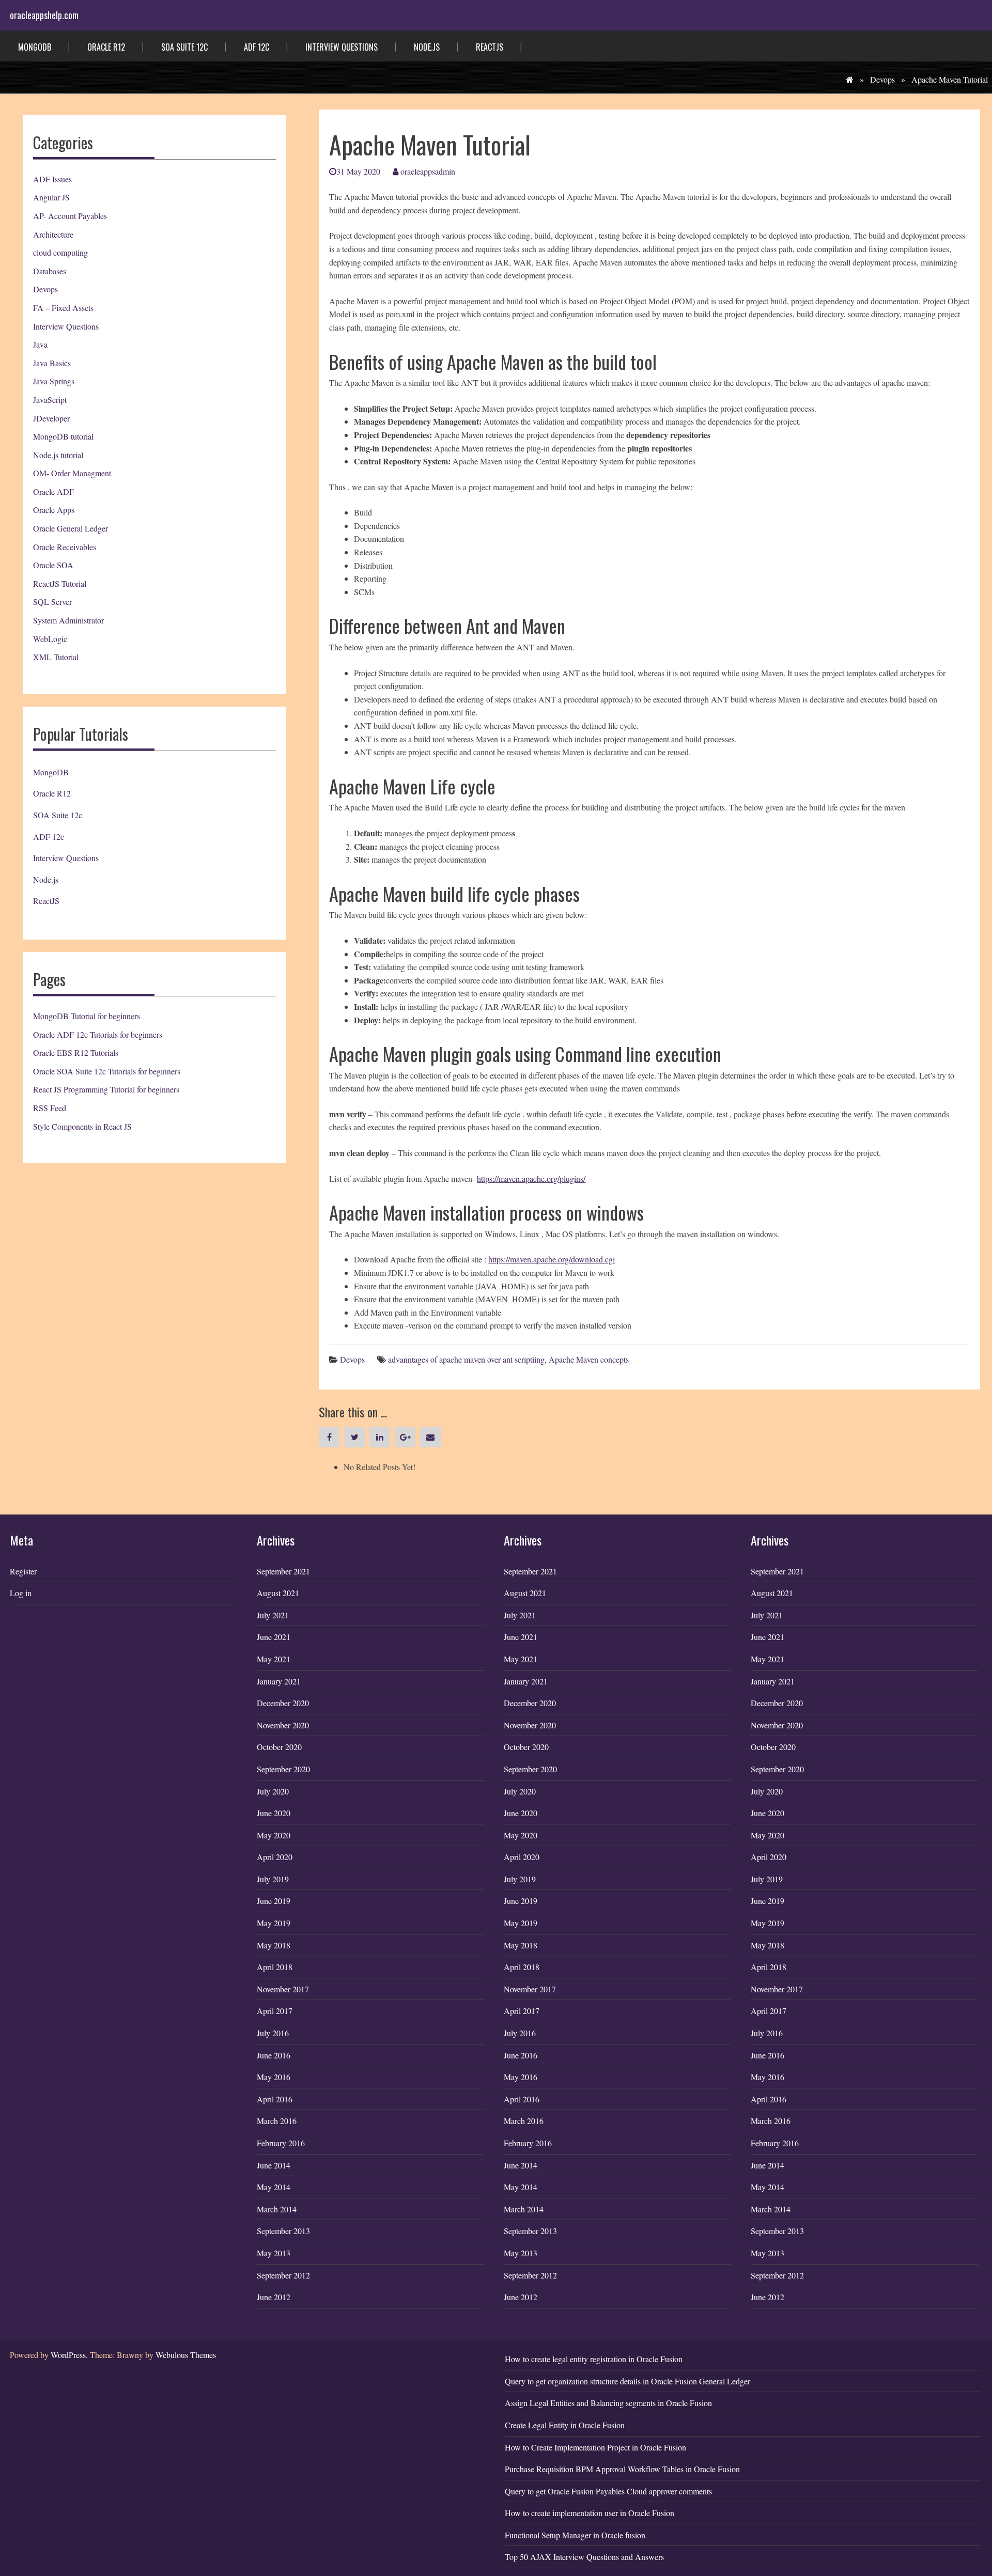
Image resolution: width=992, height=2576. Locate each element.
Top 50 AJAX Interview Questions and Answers (584, 2557)
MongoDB (35, 47)
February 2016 (281, 2143)
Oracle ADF (53, 491)
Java (40, 344)
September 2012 (283, 2275)
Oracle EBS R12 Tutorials (76, 1052)
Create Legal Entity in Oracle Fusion (565, 2425)
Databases (50, 271)
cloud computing (60, 252)
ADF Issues (52, 179)
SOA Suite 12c (184, 47)
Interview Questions (342, 47)
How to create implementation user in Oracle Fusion (590, 2513)
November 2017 (283, 1989)
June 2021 (274, 1637)
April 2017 (275, 2011)
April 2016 (275, 2099)
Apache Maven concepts (589, 1359)
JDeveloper (51, 418)
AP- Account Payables (70, 216)
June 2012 (274, 2297)
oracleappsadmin (427, 171)
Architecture (53, 234)
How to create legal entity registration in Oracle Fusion (594, 2359)
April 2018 (275, 1967)
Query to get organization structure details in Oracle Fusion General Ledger (627, 2381)
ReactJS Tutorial (60, 583)
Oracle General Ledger (71, 528)
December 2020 (283, 1703)
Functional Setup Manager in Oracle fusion (575, 2535)
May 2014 (274, 2187)
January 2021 (279, 1681)
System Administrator (68, 620)
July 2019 (273, 1879)
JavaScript (50, 400)
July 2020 (273, 1791)
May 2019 (274, 1923)
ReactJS (490, 47)
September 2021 (283, 1571)
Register (23, 1571)
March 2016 (277, 2121)
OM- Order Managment (72, 473)
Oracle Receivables (65, 547)
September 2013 (283, 2231)
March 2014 (277, 2209)
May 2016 (274, 2077)
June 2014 (274, 2165)
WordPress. (69, 2355)
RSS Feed (50, 1108)
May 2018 (274, 1945)
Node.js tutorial (58, 455)
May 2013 (274, 2253)
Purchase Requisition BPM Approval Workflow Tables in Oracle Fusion (622, 2469)
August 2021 (278, 1593)
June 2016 (274, 2055)
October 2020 (279, 1747)
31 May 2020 (358, 171)
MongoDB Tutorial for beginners (87, 1016)
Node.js (427, 47)
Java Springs (54, 381)
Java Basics (52, 363)
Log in (21, 1593)
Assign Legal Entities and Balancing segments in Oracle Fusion (608, 2403)
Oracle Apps (54, 510)
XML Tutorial (56, 657)
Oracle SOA (53, 565)
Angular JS (51, 197)
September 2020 (283, 1769)
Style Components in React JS (82, 1126)
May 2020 (274, 1835)
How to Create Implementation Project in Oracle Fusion (595, 2447)
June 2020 (274, 1813)
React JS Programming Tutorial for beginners (106, 1089)
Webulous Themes (186, 2355)
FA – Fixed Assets (63, 308)
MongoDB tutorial (63, 436)
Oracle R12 (106, 47)
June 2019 (274, 1901)
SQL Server (52, 602)
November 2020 (283, 1725)
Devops (882, 79)
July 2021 (273, 1615)
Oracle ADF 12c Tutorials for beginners (98, 1034)
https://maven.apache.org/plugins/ (531, 1178)
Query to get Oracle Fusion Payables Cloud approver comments (608, 2491)
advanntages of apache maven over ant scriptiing (466, 1359)
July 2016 (273, 2033)
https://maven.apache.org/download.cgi (552, 1259)
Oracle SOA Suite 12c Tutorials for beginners (107, 1071)
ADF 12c (257, 47)
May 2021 (274, 1659)
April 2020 (275, 1857)
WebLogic (50, 639)
